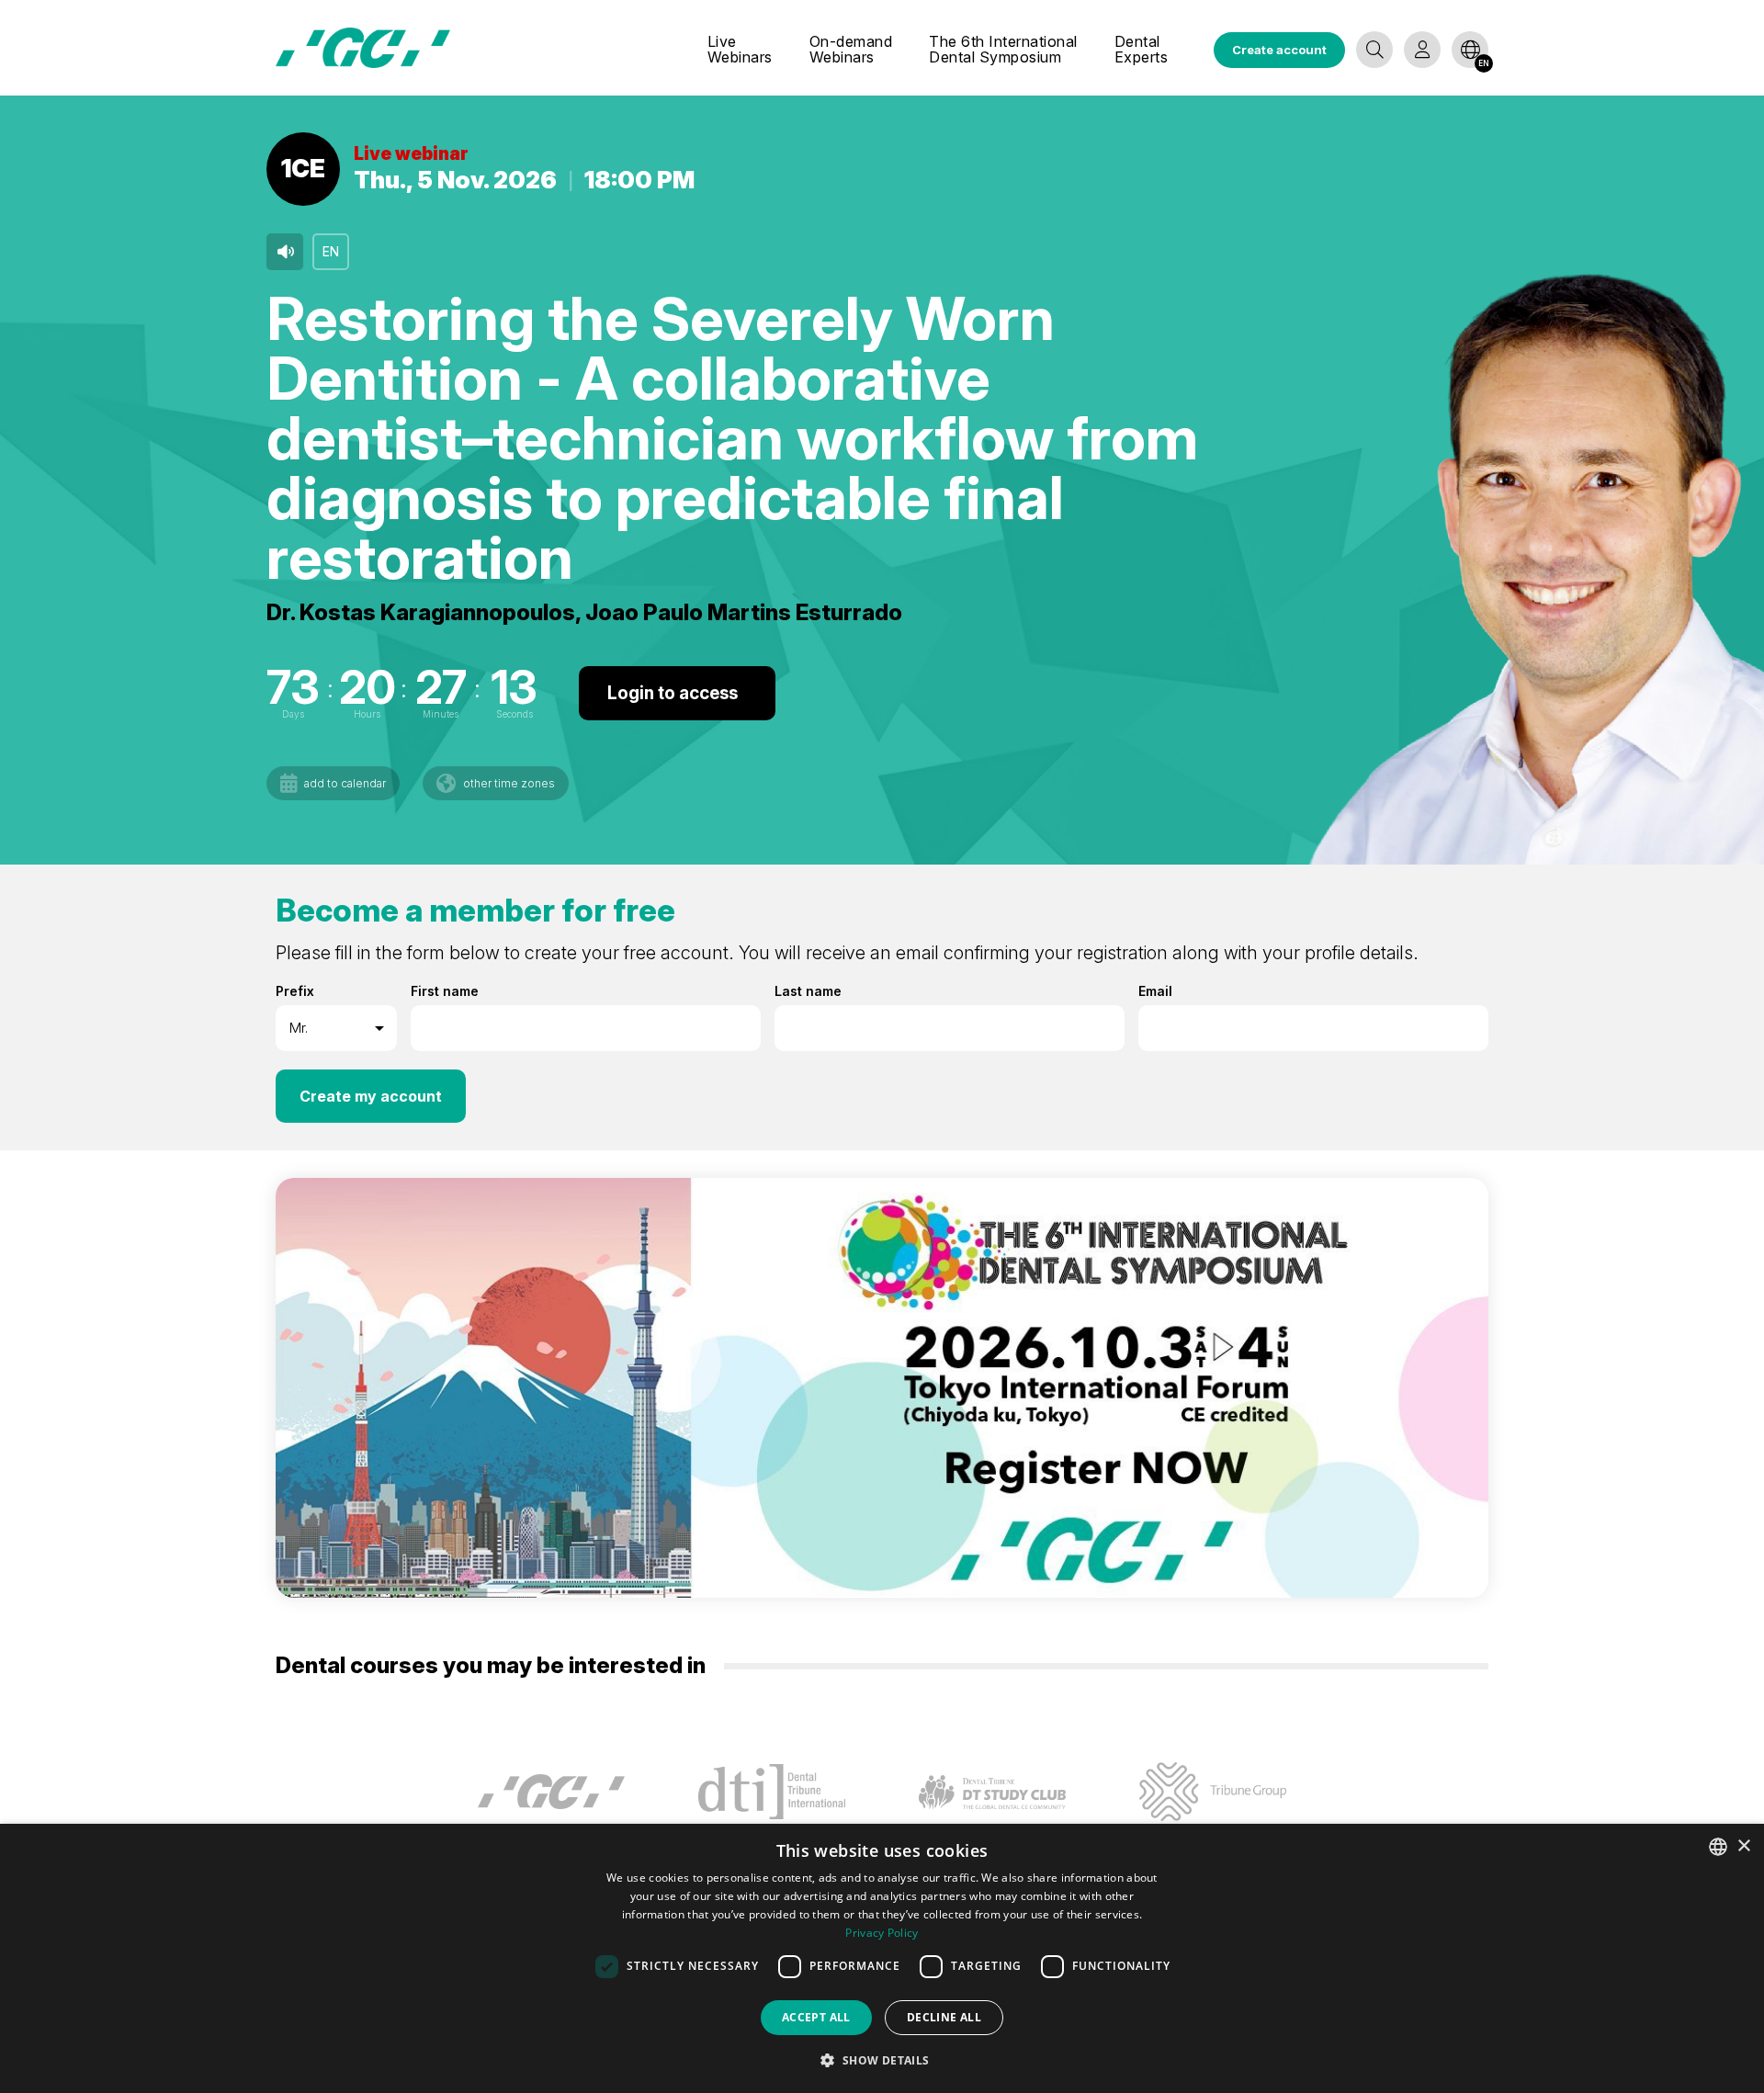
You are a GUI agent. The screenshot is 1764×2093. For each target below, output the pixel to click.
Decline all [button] (944, 2017)
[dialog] (882, 1958)
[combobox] (1718, 1847)
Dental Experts (1142, 50)
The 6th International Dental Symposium (1003, 50)
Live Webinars (740, 50)
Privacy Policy (882, 1933)
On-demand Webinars (851, 50)
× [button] (1743, 1846)
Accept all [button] (816, 2017)
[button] (882, 2060)
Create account (1279, 50)
